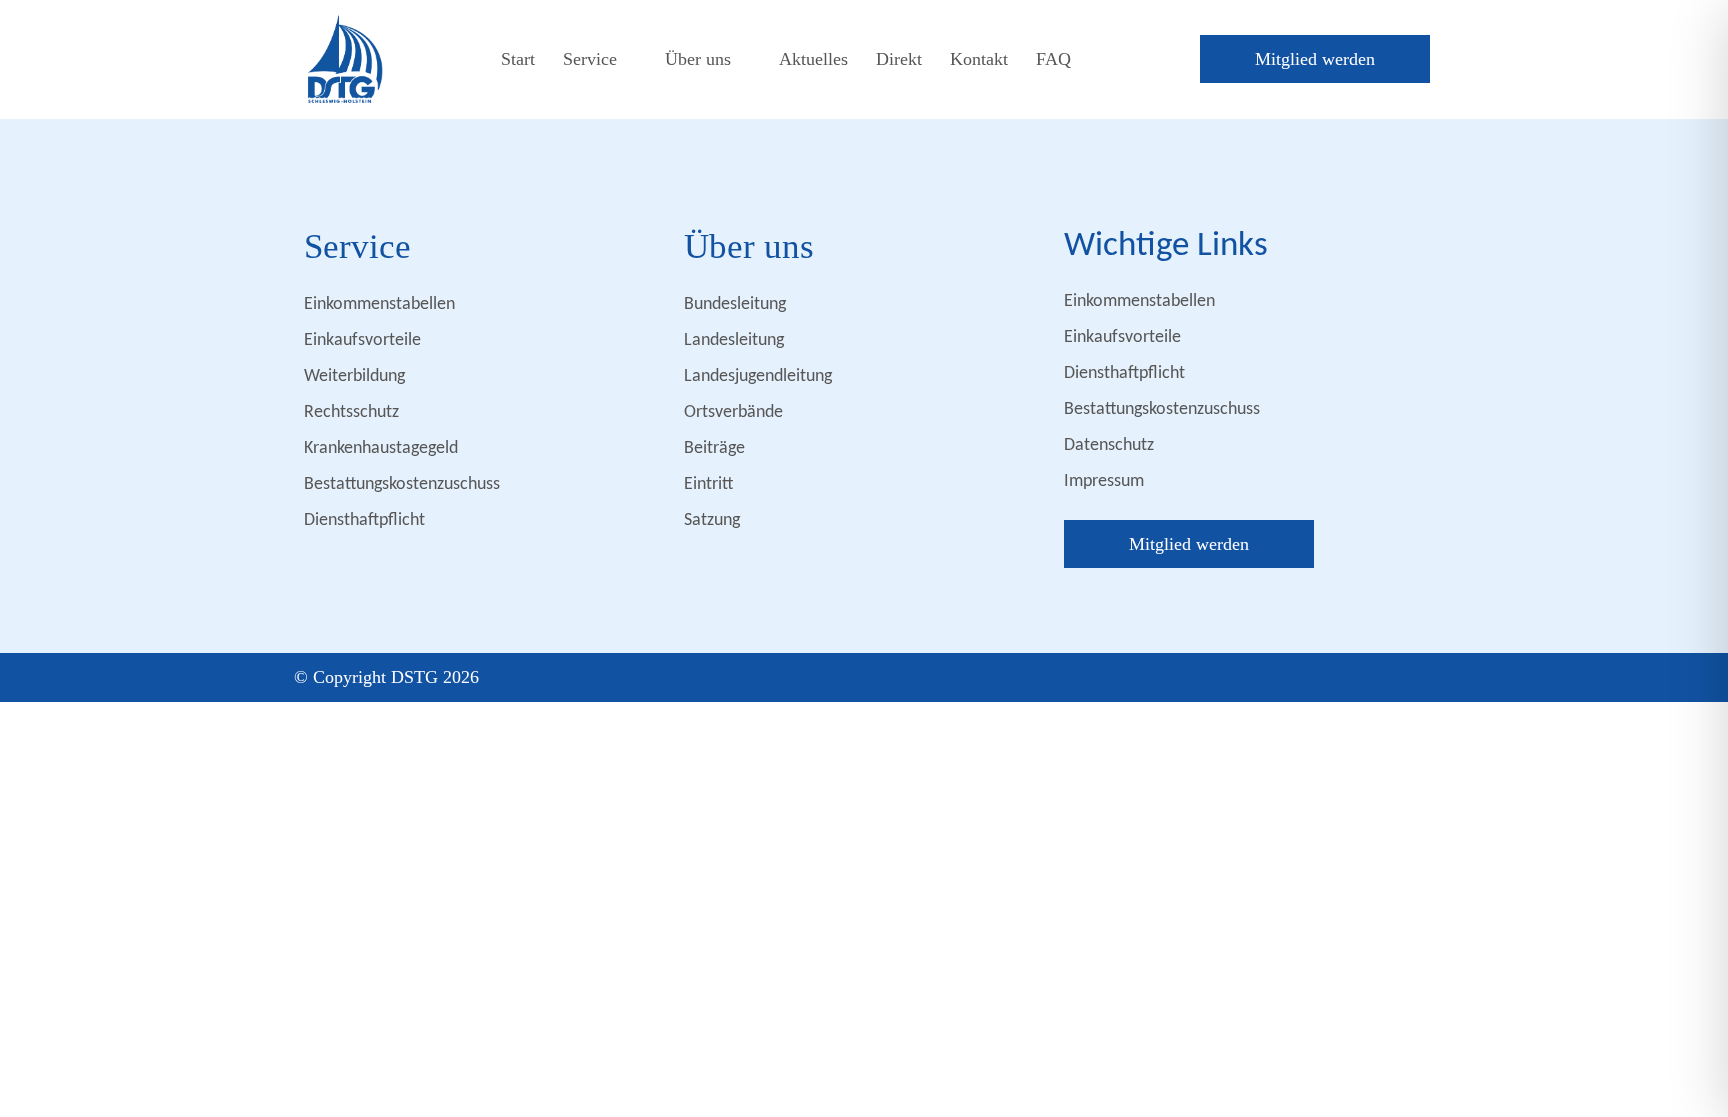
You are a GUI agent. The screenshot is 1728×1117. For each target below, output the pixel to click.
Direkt (899, 59)
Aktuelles (813, 59)
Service (590, 59)
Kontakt (979, 59)
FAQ (1053, 59)
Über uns (698, 59)
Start (518, 59)
